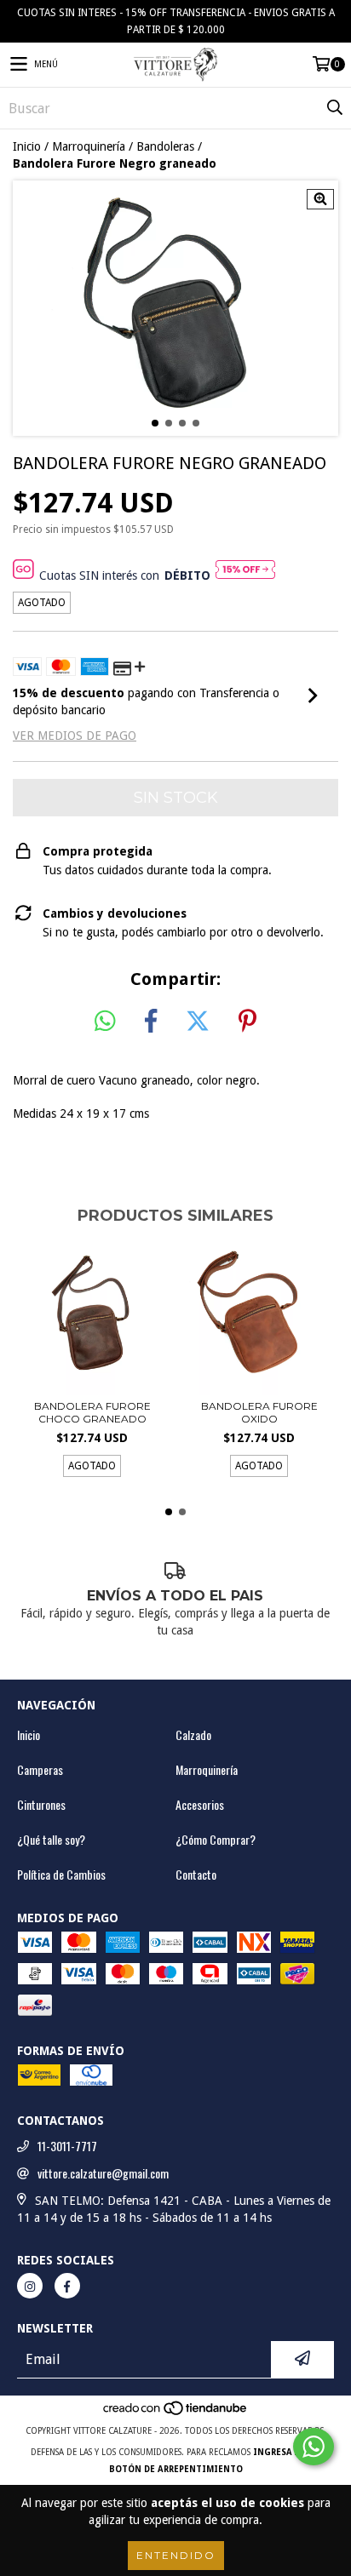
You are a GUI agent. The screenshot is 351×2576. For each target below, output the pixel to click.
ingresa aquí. (287, 2452)
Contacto (196, 1875)
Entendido (176, 2555)
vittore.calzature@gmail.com (103, 2173)
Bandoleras (165, 146)
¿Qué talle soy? (51, 1840)
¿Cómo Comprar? (216, 1840)
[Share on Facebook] (151, 1022)
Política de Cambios (61, 1875)
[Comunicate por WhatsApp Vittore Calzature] (314, 2447)
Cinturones (41, 1805)
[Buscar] (334, 108)
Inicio (27, 146)
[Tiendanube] (176, 2414)
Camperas (40, 1770)
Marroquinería (89, 146)
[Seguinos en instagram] (30, 2286)
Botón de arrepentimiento (176, 2469)
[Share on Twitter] (198, 1022)
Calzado (193, 1735)
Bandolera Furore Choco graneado (92, 1412)
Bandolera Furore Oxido (259, 1412)
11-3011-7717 (67, 2146)
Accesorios (200, 1805)
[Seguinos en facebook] (67, 2286)
